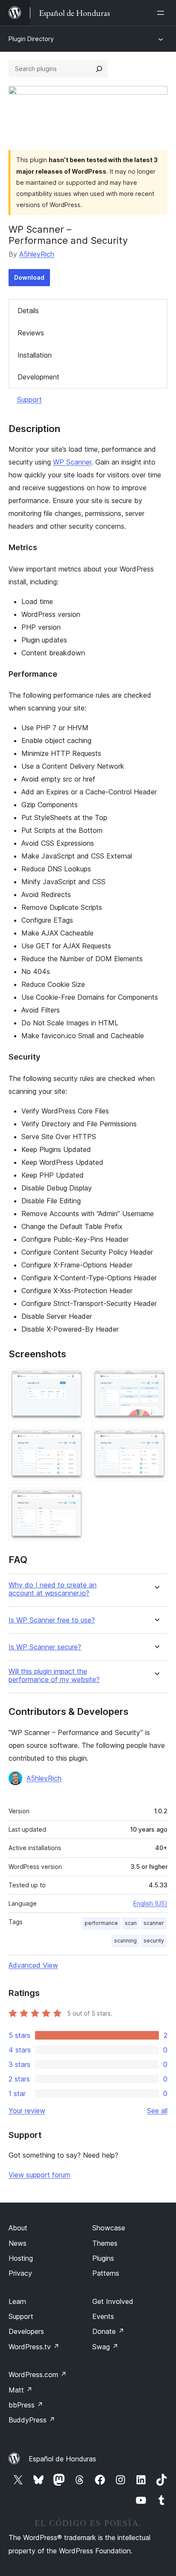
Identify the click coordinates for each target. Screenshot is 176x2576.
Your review (27, 2111)
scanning (125, 1941)
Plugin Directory (31, 39)
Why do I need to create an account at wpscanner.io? (53, 1589)
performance (101, 1923)
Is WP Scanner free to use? (52, 1620)
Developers (26, 2331)
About (18, 2228)
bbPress (26, 2405)
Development (38, 377)
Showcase (109, 2228)
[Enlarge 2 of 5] (156, 1380)
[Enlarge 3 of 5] (73, 1439)
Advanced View (33, 1965)
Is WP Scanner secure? (45, 1647)
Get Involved (113, 2301)
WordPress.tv (34, 2347)
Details (28, 311)
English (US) (150, 1903)
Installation (35, 355)
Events (103, 2316)
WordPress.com (38, 2375)
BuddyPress (32, 2420)
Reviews (31, 333)
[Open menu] (162, 13)
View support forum (39, 2175)
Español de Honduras (62, 2459)
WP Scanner (72, 462)
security (154, 1941)
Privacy (20, 2273)
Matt (21, 2390)
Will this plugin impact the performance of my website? (54, 1676)
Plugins (103, 2258)
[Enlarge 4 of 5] (156, 1439)
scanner (154, 1923)
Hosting (21, 2258)
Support (29, 400)
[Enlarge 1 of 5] (73, 1380)
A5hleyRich (37, 254)
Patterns (106, 2273)
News (18, 2243)
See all (157, 2111)
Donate (108, 2331)
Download (29, 277)
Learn (17, 2301)
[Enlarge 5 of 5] (73, 1499)
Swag (105, 2347)
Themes (105, 2243)
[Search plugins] (99, 69)
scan (131, 1923)
